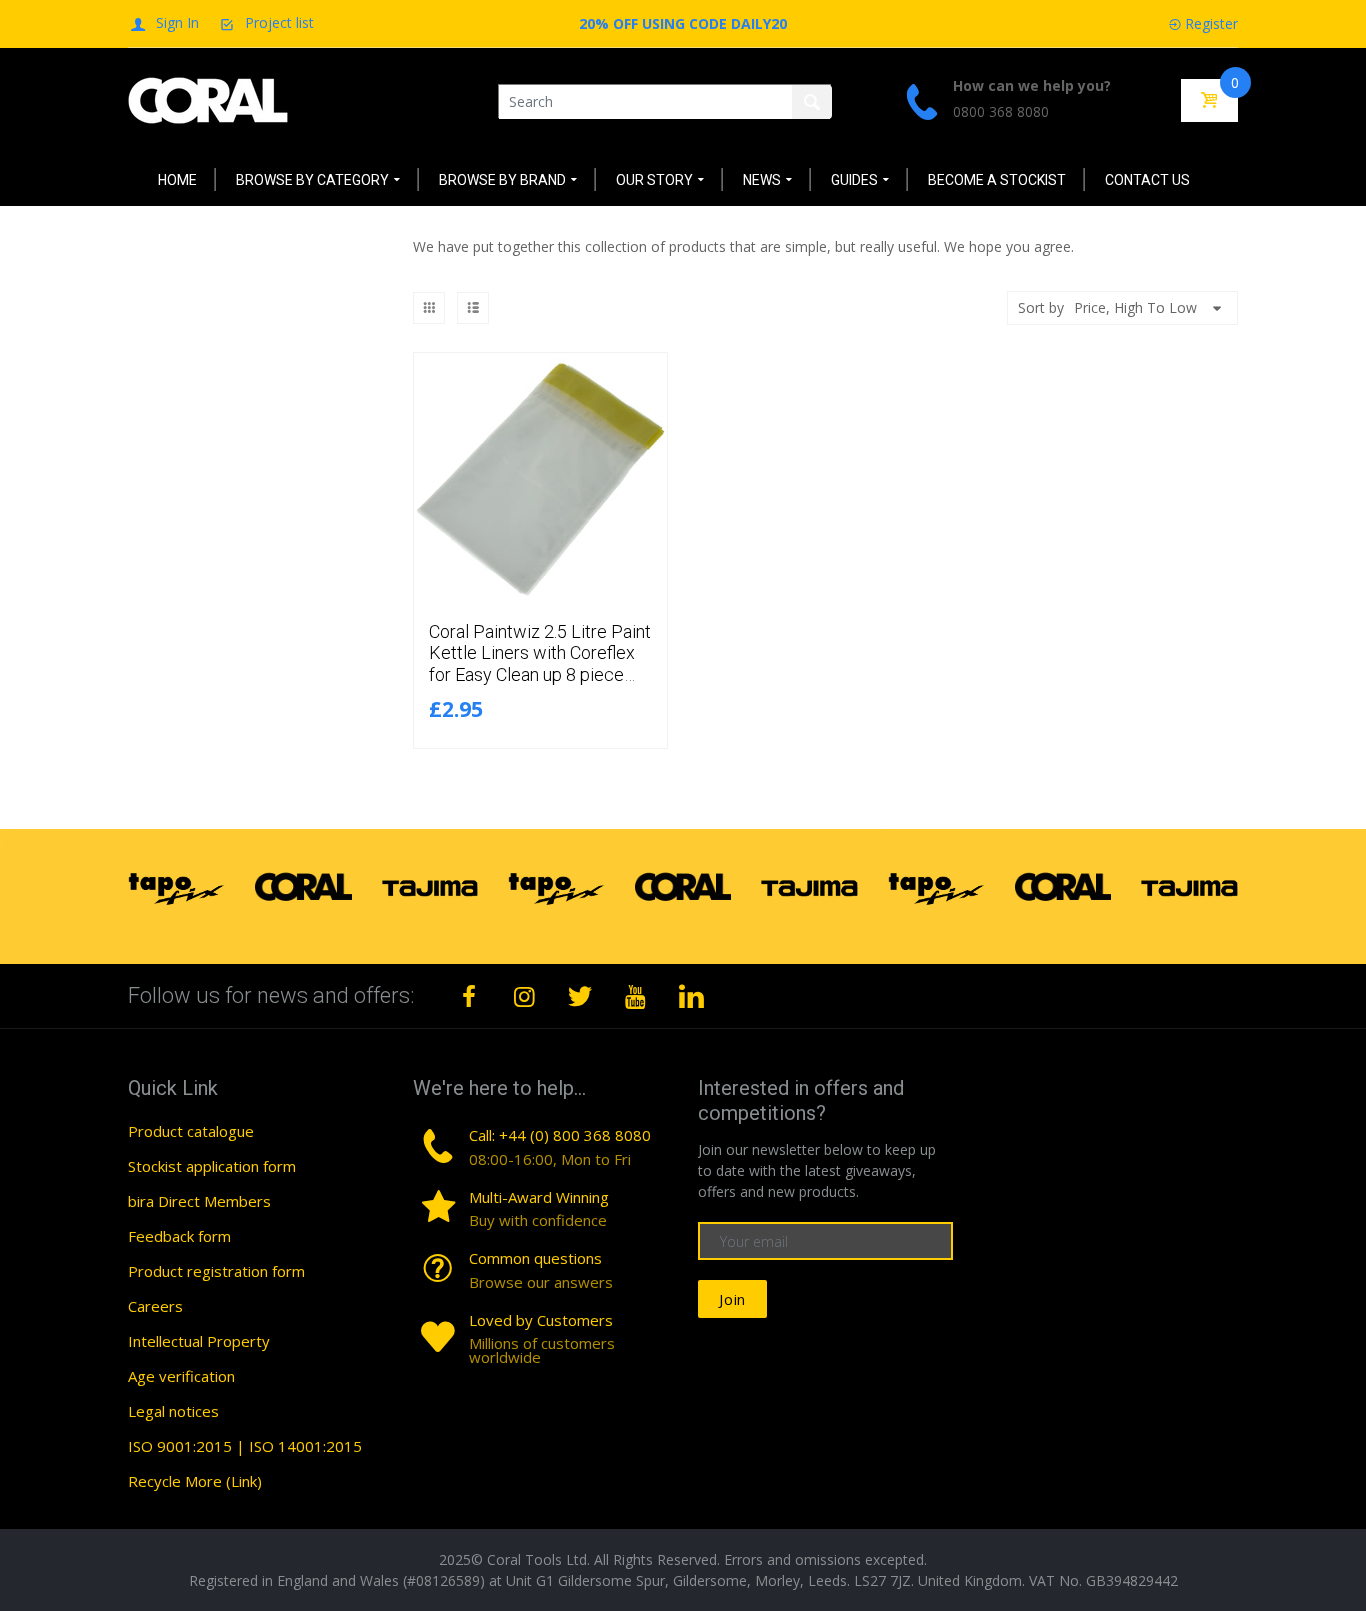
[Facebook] (469, 996)
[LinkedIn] (691, 996)
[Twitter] (580, 996)
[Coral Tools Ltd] (208, 99)
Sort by (1041, 307)
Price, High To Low (1135, 307)
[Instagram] (525, 996)
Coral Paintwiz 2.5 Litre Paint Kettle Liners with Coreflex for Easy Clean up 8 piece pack (540, 664)
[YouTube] (636, 996)
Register (1211, 23)
